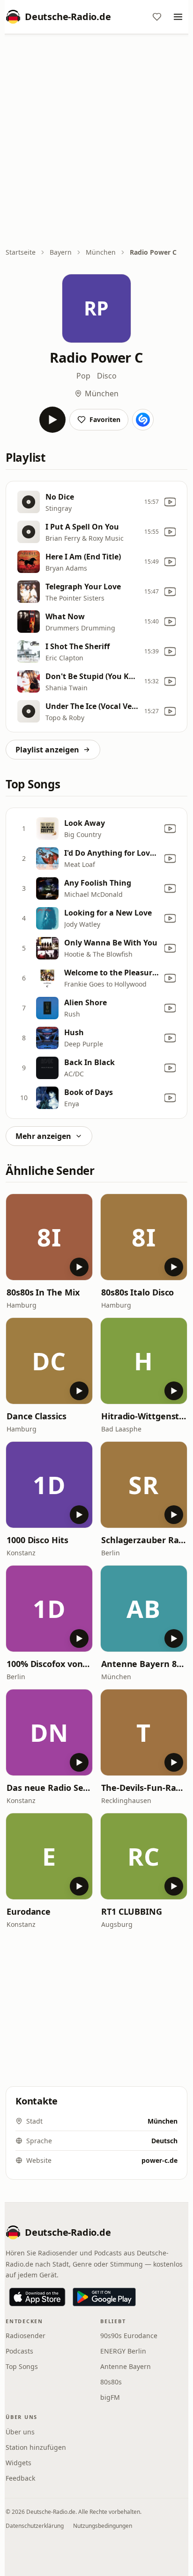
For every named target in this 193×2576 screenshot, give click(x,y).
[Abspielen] (52, 420)
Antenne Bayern (126, 2366)
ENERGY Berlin (123, 2351)
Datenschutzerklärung (35, 2526)
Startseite (21, 252)
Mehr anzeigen (43, 1136)
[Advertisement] (96, 142)
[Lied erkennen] (143, 420)
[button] (49, 1237)
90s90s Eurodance (129, 2336)
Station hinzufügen (36, 2447)
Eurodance (29, 1911)
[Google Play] (104, 2297)
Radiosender (26, 2336)
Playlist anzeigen (47, 750)
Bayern (61, 252)
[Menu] (178, 17)
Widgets (19, 2463)
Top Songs (22, 2366)
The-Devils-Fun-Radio (144, 1788)
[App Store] (37, 2297)
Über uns (20, 2432)
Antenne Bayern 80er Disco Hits (144, 1664)
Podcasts (19, 2351)
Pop (83, 376)
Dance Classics (37, 1416)
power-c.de (160, 2160)
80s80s (111, 2382)
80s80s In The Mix (43, 1292)
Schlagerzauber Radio (144, 1540)
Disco (107, 376)
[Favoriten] (157, 17)
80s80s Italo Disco (137, 1292)
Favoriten (105, 419)
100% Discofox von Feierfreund (49, 1664)
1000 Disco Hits (37, 1540)
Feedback (20, 2478)
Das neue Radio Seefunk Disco (49, 1788)
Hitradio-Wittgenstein (144, 1416)
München (101, 252)
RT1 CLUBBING (132, 1911)
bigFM (110, 2397)
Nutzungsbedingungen (103, 2526)
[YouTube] (170, 502)
